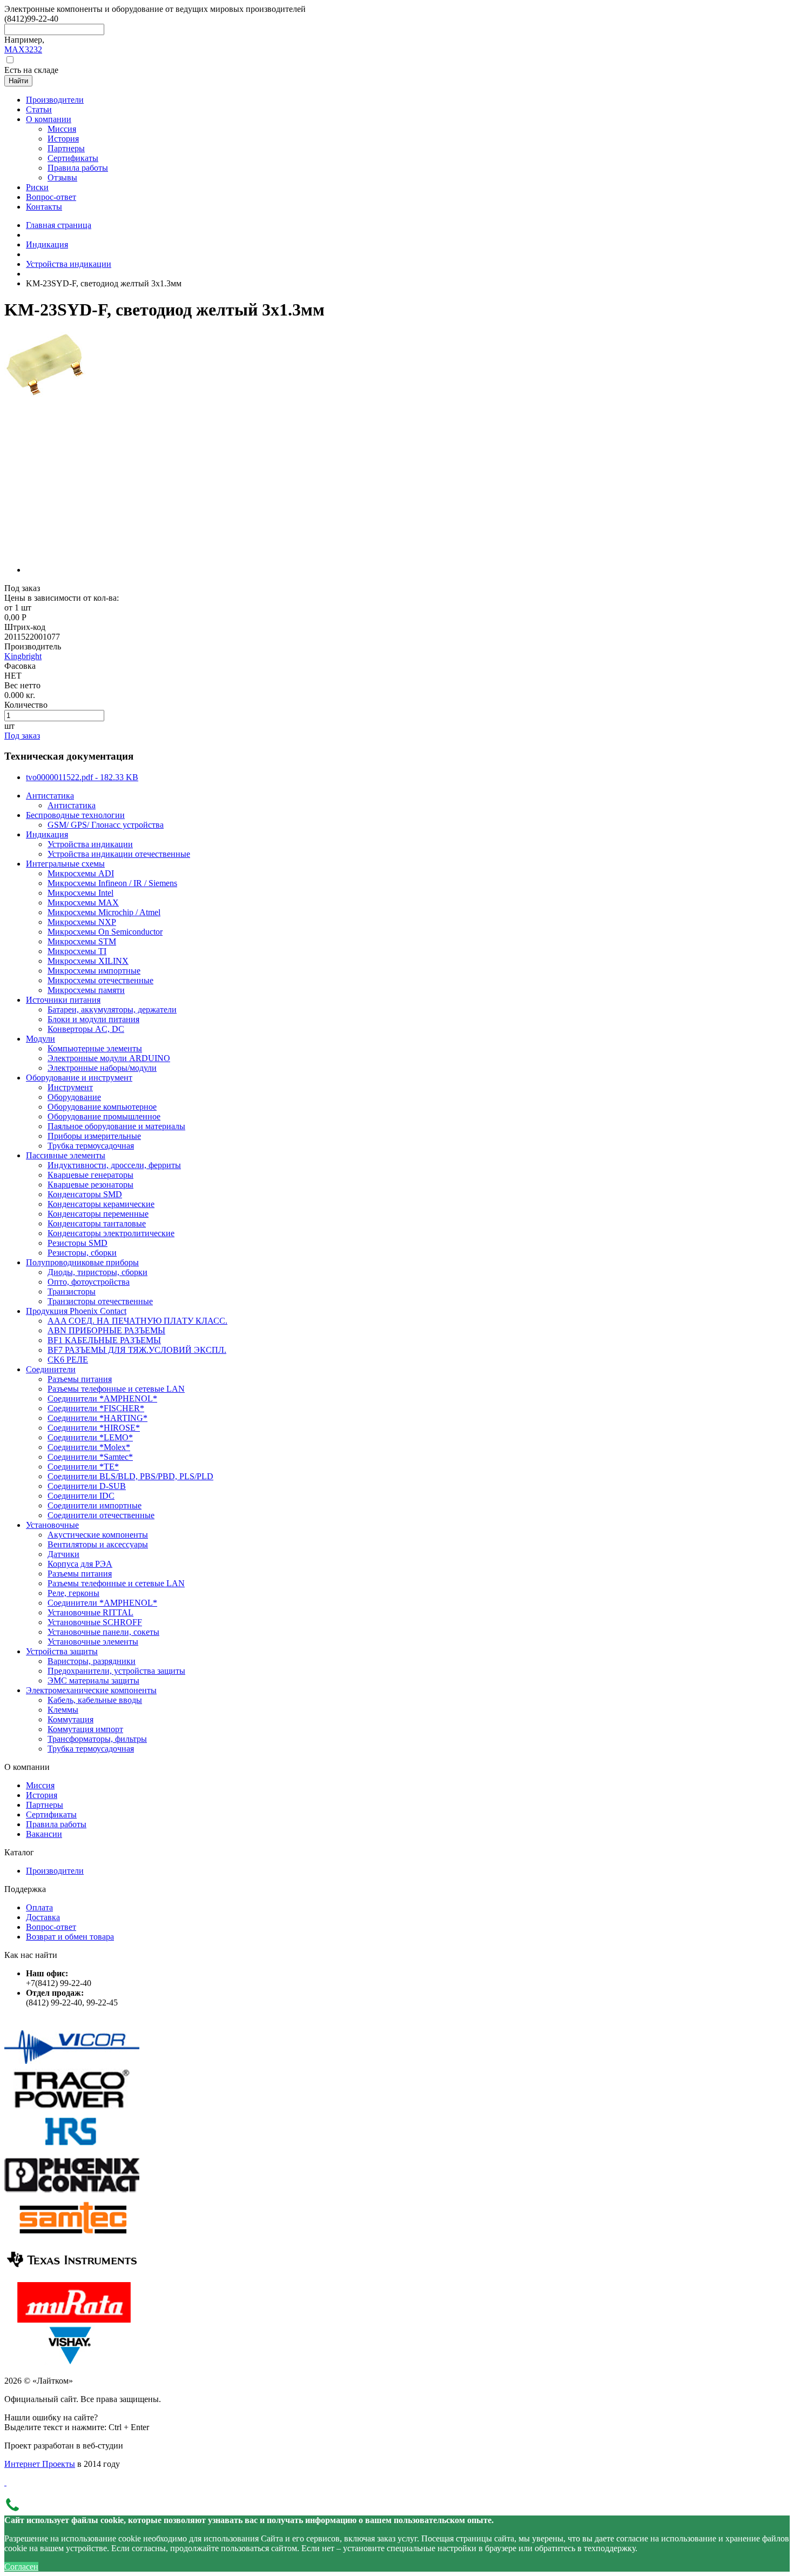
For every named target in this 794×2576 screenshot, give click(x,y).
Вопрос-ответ (51, 1927)
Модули (41, 1039)
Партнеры (45, 1805)
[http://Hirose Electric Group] (72, 2149)
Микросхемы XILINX (88, 961)
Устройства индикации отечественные (119, 854)
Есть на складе (31, 70)
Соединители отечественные (101, 1515)
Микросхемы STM (82, 941)
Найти (18, 81)
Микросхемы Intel (80, 893)
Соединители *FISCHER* (96, 1408)
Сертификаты (51, 1814)
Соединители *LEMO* (90, 1437)
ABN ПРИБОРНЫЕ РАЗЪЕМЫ (106, 1330)
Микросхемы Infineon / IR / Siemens (112, 883)
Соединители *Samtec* (90, 1457)
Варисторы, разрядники (92, 1661)
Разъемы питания (80, 1379)
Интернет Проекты (40, 2464)
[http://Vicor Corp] (72, 2064)
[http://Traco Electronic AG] (72, 2106)
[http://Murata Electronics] (72, 2320)
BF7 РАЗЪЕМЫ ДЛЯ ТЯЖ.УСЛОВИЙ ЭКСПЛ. (137, 1350)
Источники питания (63, 1000)
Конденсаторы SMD (85, 1194)
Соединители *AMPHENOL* (102, 1398)
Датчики (63, 1554)
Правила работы (56, 1824)
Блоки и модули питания (93, 1019)
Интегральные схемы (65, 864)
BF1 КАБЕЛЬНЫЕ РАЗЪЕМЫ (104, 1340)
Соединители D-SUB (87, 1486)
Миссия (40, 1785)
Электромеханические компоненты (91, 1690)
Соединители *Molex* (89, 1447)
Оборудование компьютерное (102, 1107)
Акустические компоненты (98, 1535)
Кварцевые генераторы (90, 1175)
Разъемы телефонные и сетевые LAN (116, 1389)
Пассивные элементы (66, 1155)
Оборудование (74, 1097)
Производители (55, 1871)
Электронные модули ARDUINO (109, 1058)
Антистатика (50, 796)
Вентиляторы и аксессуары (98, 1544)
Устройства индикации (69, 264)
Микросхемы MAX (83, 903)
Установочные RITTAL (90, 1612)
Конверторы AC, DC (86, 1029)
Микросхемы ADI (81, 873)
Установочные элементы (93, 1642)
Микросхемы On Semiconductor (105, 932)
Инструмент (70, 1087)
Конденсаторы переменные (98, 1214)
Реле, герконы (73, 1593)
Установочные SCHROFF (95, 1622)
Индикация (47, 244)
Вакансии (44, 1834)
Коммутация (70, 1719)
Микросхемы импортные (94, 971)
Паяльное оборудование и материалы (116, 1126)
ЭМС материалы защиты (93, 1681)
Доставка (43, 1917)
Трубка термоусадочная (91, 1146)
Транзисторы (72, 1292)
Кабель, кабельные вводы (95, 1700)
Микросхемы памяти (86, 990)
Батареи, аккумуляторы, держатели (112, 1009)
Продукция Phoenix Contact (76, 1311)
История (42, 1795)
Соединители (51, 1369)
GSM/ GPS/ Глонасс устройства (106, 825)
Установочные (52, 1525)
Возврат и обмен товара (70, 1937)
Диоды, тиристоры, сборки (97, 1272)
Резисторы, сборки (82, 1253)
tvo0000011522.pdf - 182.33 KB (82, 777)
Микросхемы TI (77, 951)
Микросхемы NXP (82, 922)
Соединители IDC (81, 1496)
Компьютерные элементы (95, 1048)
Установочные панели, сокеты (103, 1632)
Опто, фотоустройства (89, 1282)
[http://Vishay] (72, 2362)
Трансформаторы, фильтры (97, 1739)
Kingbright (23, 656)
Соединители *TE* (83, 1467)
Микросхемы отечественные (100, 980)
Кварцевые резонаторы (90, 1185)
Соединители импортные (95, 1505)
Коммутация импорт (85, 1729)
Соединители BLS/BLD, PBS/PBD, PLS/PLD (130, 1476)
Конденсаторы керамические (101, 1204)
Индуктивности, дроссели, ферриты (114, 1165)
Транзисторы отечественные (100, 1301)
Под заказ (22, 736)
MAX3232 (23, 49)
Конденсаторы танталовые (97, 1223)
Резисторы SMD (78, 1243)
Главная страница (59, 225)
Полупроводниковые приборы (82, 1262)
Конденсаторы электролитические (111, 1233)
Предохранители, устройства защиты (116, 1671)
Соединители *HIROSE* (94, 1428)
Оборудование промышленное (104, 1116)
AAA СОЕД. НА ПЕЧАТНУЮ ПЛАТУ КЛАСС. (137, 1321)
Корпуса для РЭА (80, 1564)
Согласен (21, 2567)
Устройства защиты (62, 1651)
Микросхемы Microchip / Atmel (104, 912)
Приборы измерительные (94, 1136)
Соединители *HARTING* (97, 1418)
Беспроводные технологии (75, 815)
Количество (26, 705)
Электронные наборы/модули (102, 1068)
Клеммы (63, 1710)
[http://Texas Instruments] (72, 2277)
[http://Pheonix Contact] (72, 2192)
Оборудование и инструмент (79, 1078)
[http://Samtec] (72, 2234)
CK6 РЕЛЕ (68, 1360)
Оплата (39, 1907)
